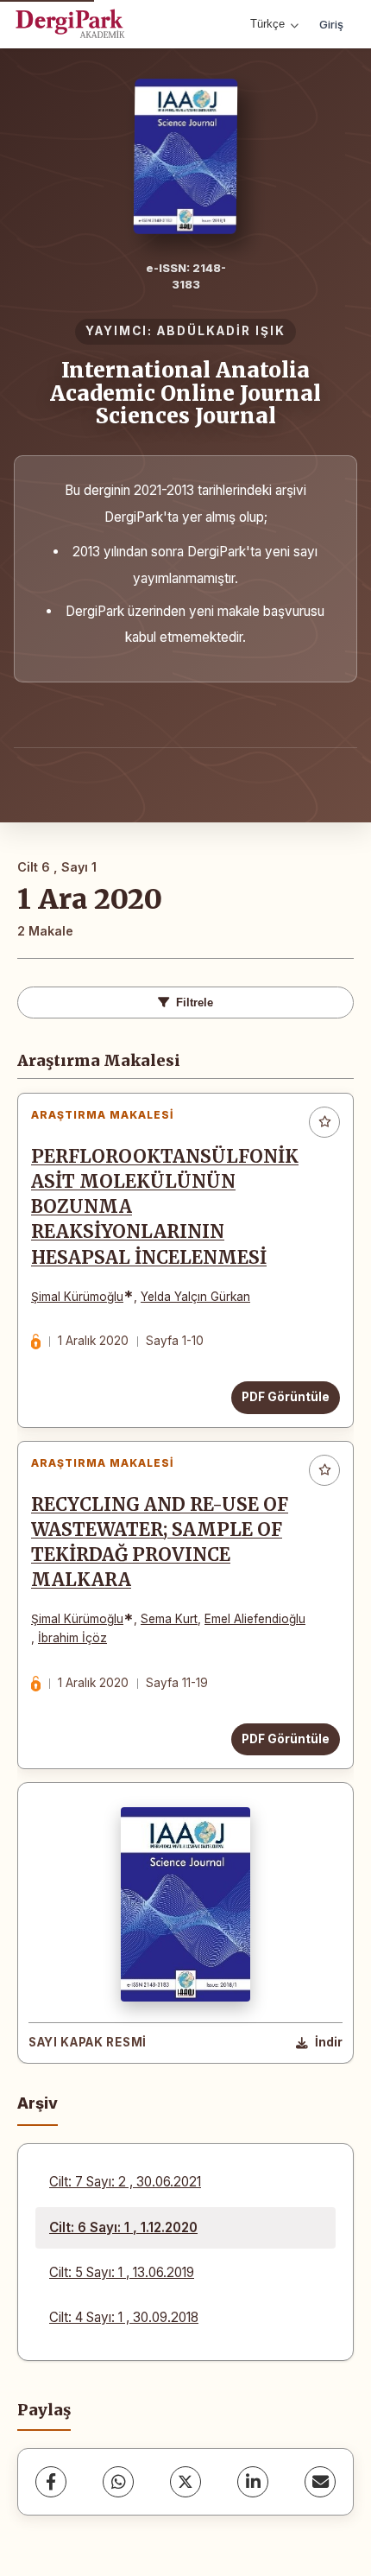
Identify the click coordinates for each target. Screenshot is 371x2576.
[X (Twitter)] (185, 2482)
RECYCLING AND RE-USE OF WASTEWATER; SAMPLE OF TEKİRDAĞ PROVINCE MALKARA (160, 1542)
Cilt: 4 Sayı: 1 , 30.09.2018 (124, 2317)
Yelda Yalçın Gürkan (195, 1297)
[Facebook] (51, 2482)
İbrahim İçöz (72, 1638)
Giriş (331, 24)
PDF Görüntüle (286, 1397)
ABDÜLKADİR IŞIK (221, 331)
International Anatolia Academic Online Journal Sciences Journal (185, 393)
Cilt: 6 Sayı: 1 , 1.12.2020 (123, 2227)
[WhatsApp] (118, 2482)
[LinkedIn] (253, 2482)
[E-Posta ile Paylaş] (320, 2482)
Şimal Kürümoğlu (77, 1297)
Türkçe (267, 24)
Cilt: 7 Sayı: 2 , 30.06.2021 (125, 2182)
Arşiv (38, 2103)
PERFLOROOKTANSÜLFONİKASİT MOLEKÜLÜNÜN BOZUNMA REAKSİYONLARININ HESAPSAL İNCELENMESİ (165, 1207)
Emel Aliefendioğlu (255, 1619)
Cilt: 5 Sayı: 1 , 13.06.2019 (122, 2272)
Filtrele (195, 1002)
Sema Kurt (169, 1619)
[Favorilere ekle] (324, 1122)
